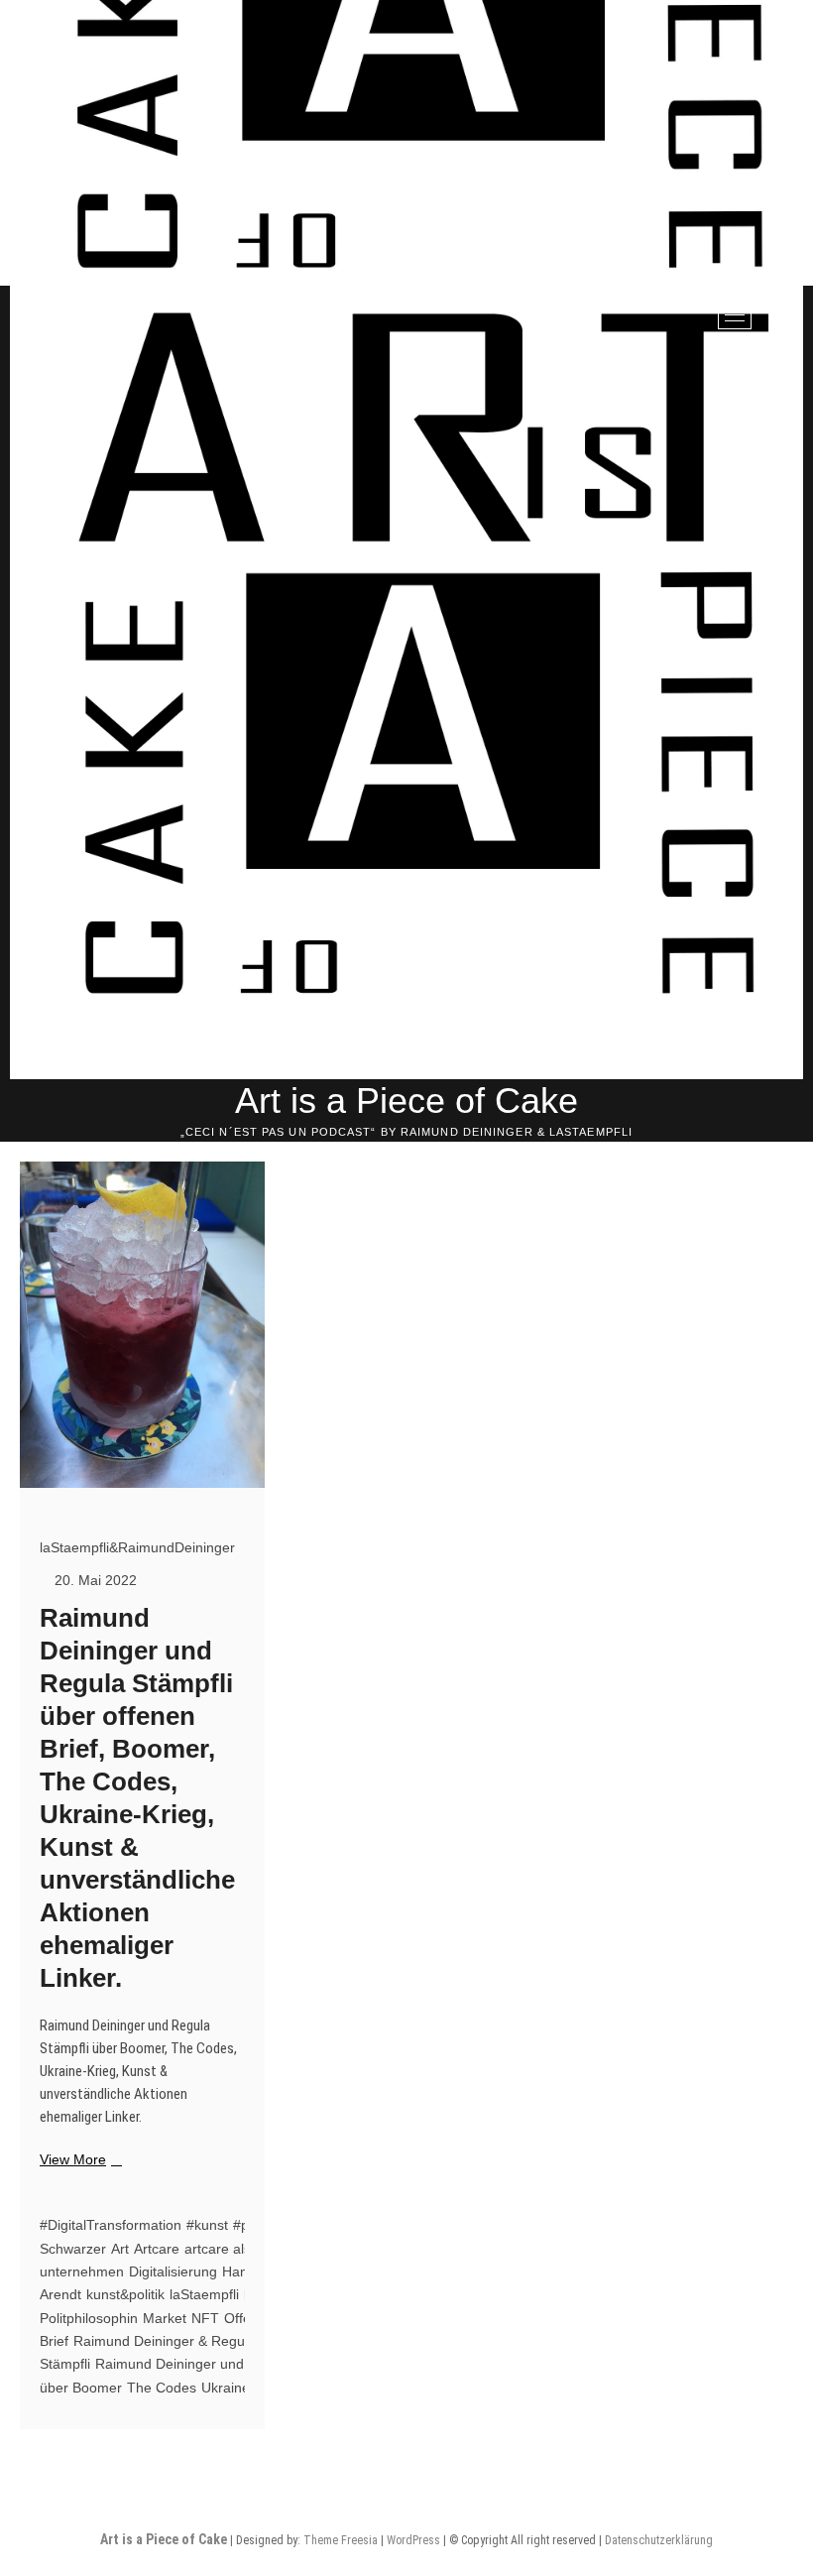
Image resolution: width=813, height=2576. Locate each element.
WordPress (413, 2540)
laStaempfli (204, 2294)
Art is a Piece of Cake (406, 1101)
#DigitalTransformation (111, 2225)
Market (165, 2318)
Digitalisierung (173, 2271)
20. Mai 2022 (94, 1580)
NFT (205, 2318)
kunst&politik (125, 2294)
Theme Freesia (341, 2540)
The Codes (162, 2388)
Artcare (157, 2249)
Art (120, 2249)
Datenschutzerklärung (659, 2540)
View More (78, 2160)
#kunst (207, 2225)
